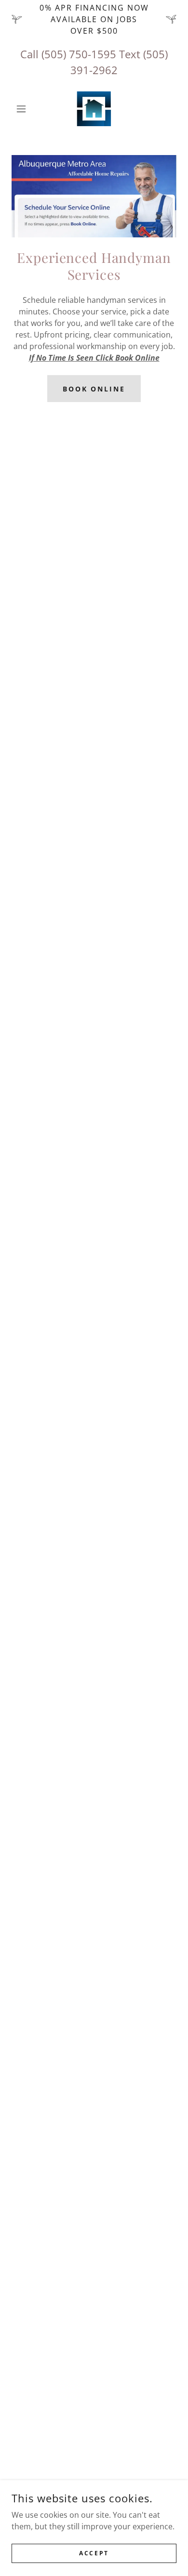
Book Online (94, 389)
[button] (24, 109)
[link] (94, 109)
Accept (94, 2553)
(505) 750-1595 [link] (79, 54)
